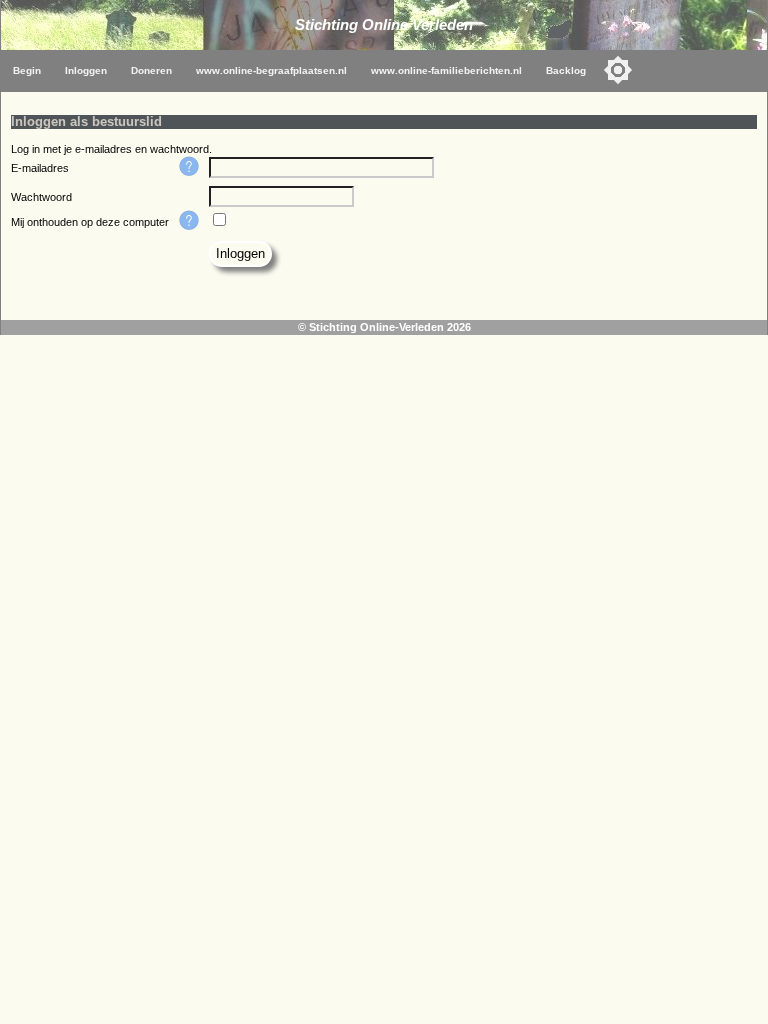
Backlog (566, 70)
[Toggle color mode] (618, 70)
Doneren (151, 70)
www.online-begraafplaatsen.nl (271, 70)
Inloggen (86, 70)
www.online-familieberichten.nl (446, 70)
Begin (27, 70)
